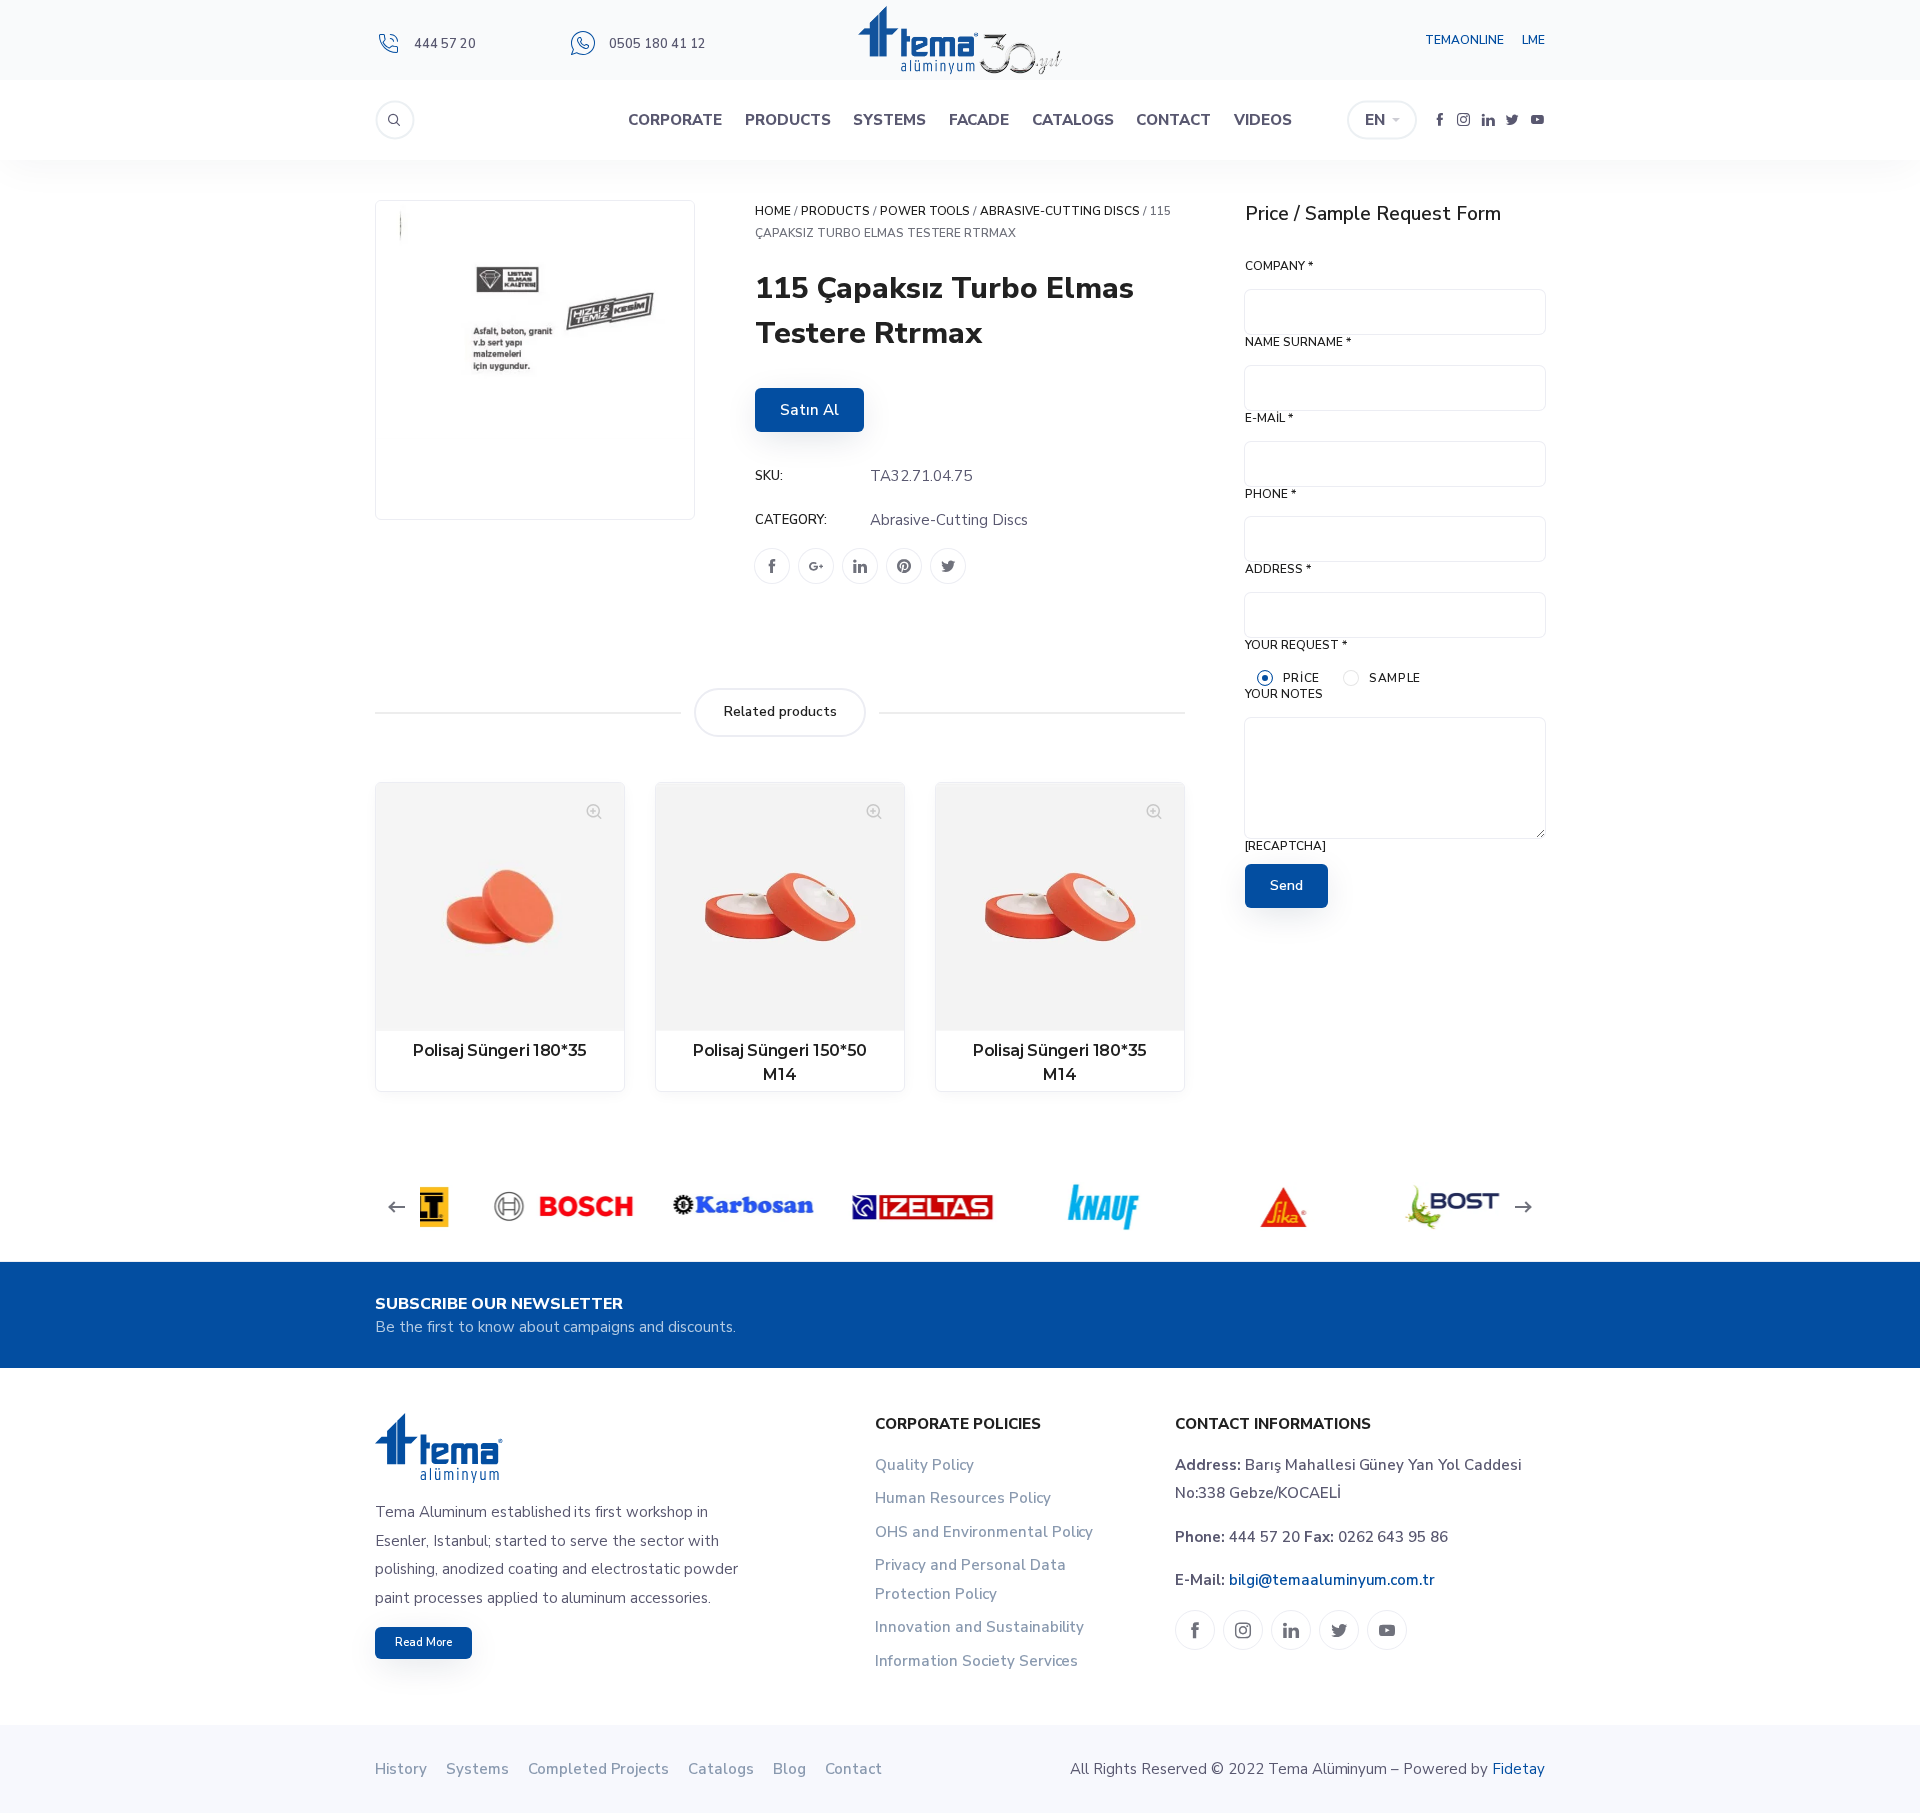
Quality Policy (924, 1465)
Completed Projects (599, 1769)
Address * (1278, 569)
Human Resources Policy (963, 1498)
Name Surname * (1298, 342)
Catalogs (1073, 120)
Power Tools (925, 211)
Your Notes (1284, 694)
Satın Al (809, 410)
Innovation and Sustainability (979, 1627)
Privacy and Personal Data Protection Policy (970, 1579)
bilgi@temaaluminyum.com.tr (1332, 1580)
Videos (1263, 120)
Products (788, 120)
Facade (979, 120)
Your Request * (1296, 645)
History (401, 1769)
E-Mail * (1269, 418)
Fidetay (1518, 1769)
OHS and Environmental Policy (984, 1532)
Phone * (1270, 494)
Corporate (675, 120)
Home (773, 211)
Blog (789, 1769)
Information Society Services (976, 1661)
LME (1533, 40)
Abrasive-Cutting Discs (1060, 211)
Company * (1279, 266)
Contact (1173, 120)
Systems (889, 120)
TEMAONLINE (1464, 40)
